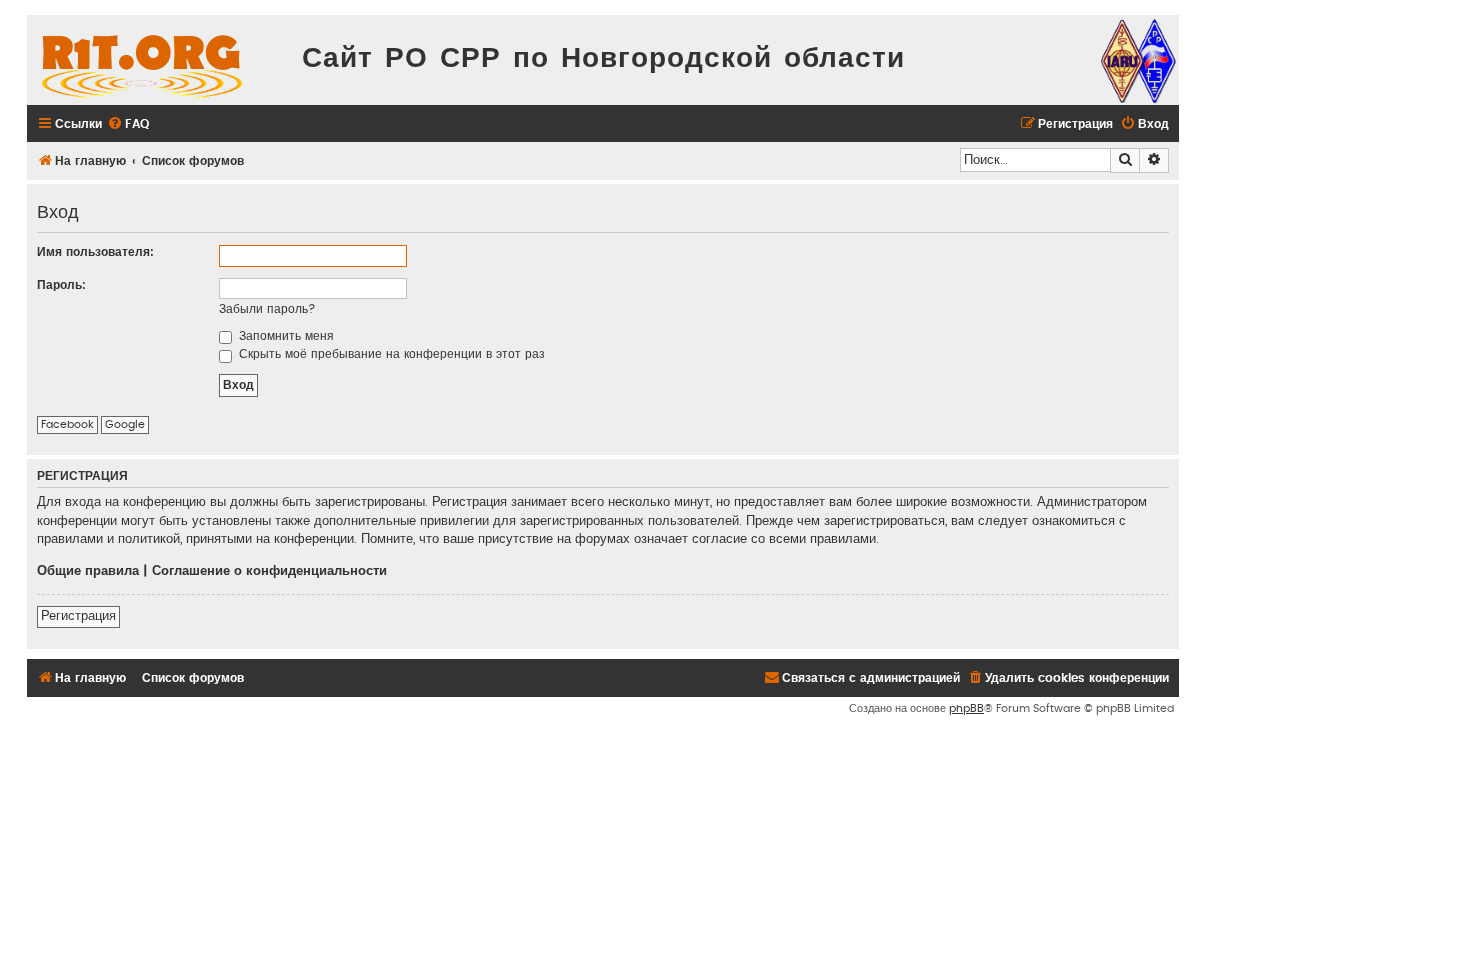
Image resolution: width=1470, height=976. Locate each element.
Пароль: (61, 285)
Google (125, 424)
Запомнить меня (284, 336)
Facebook (67, 424)
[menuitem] (128, 124)
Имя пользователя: (95, 252)
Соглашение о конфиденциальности (269, 571)
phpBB (966, 708)
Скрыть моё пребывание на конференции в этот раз (390, 354)
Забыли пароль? (267, 309)
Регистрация (78, 616)
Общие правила (88, 571)
